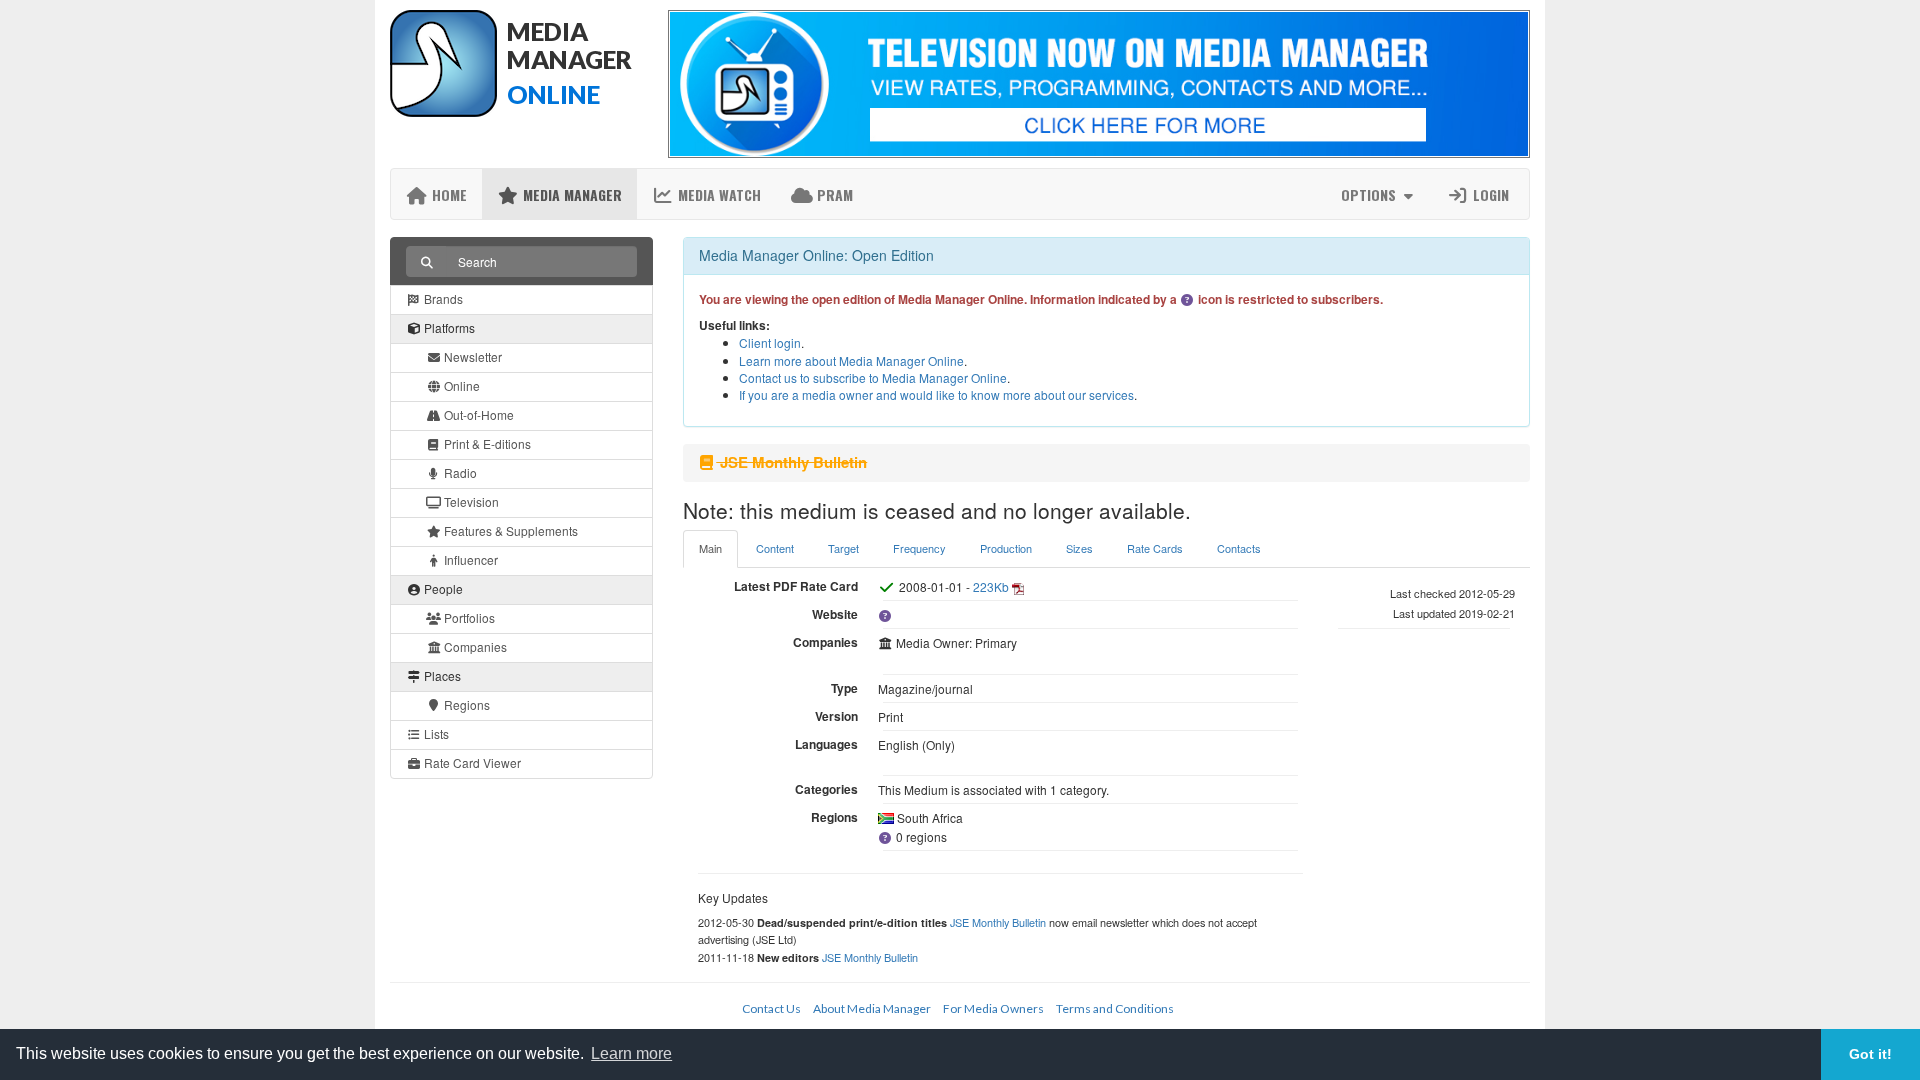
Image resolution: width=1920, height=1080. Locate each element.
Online (460, 385)
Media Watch (717, 194)
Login (1489, 194)
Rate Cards (1155, 548)
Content (775, 548)
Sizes (1079, 548)
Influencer (469, 559)
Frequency (919, 548)
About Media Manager (872, 1008)
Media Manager (570, 194)
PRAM (833, 194)
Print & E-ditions (486, 443)
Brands (442, 298)
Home (447, 194)
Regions (465, 704)
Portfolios (468, 617)
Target (843, 548)
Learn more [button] (631, 1053)
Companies (474, 646)
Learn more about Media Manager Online (851, 360)
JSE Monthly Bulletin (998, 922)
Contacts (1239, 548)
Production (1006, 548)
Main (710, 548)
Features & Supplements (509, 530)
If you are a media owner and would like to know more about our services (936, 394)
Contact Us (771, 1008)
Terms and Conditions (1115, 1008)
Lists (435, 733)
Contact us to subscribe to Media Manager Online (873, 377)
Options (1370, 194)
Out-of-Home (477, 414)
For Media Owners (993, 1008)
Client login (770, 342)
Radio (459, 472)
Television (470, 501)
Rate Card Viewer (471, 762)
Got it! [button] (1870, 1054)
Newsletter (471, 356)
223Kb (991, 586)
